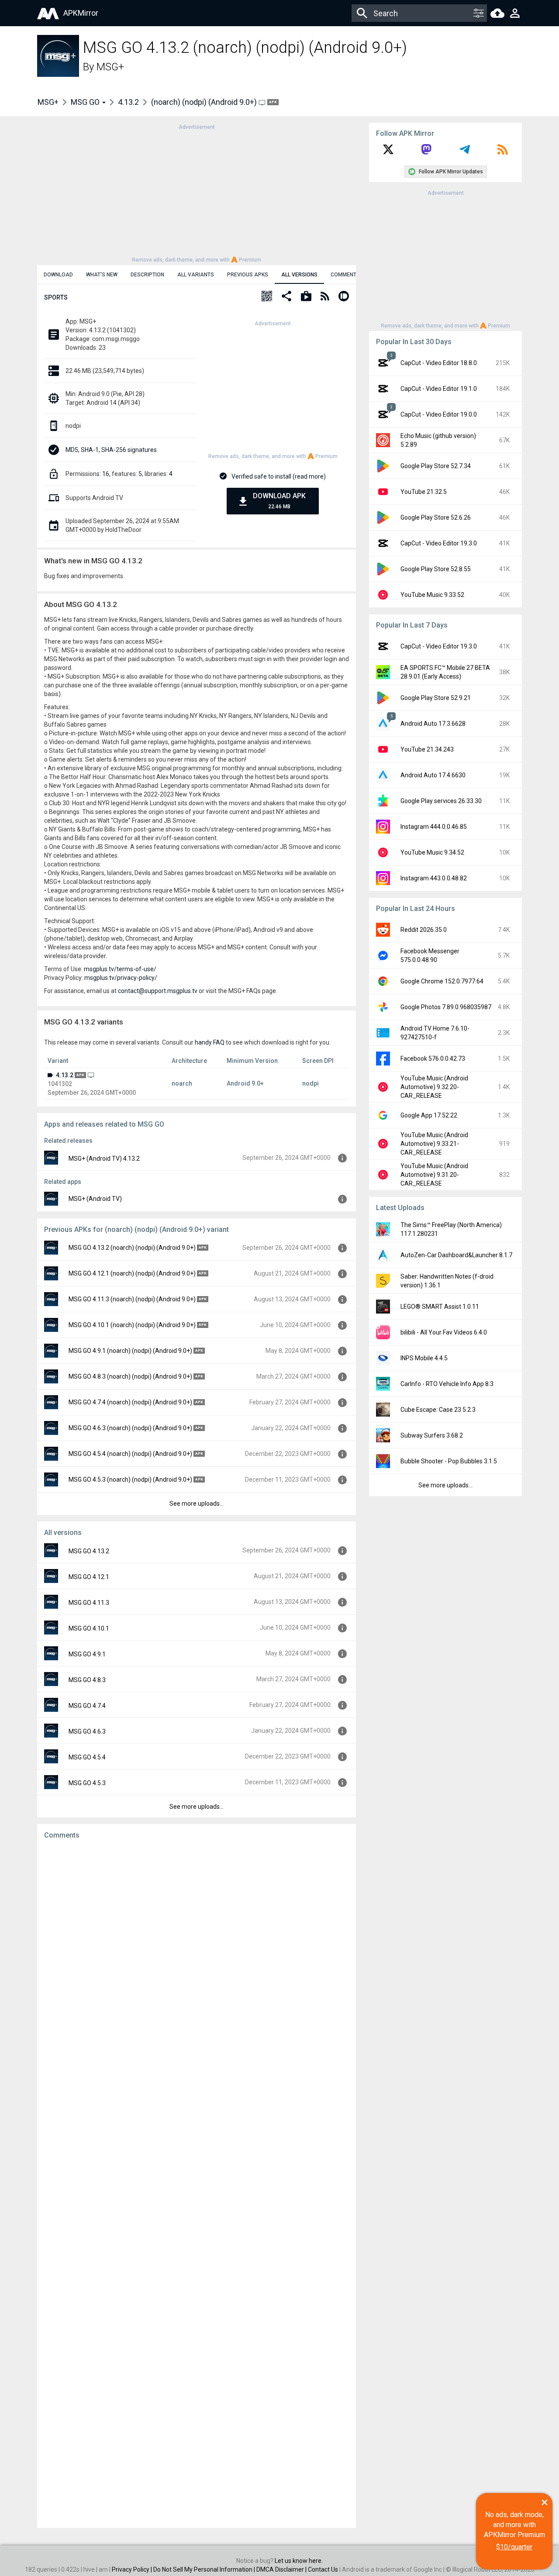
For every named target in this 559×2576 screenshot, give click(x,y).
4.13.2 (128, 102)
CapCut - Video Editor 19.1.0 (439, 389)
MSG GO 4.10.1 (89, 1628)
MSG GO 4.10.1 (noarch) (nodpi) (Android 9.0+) (132, 1325)
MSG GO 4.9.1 (87, 1654)
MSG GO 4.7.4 (87, 1706)
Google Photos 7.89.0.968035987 (446, 1007)
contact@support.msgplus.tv (158, 991)
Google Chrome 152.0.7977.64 (442, 981)
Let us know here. (299, 2561)
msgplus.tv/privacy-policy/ (121, 978)
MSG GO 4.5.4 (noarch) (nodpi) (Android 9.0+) (130, 1454)
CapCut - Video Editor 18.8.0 (439, 363)
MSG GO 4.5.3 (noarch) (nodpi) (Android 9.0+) (130, 1479)
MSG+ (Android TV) (95, 1199)
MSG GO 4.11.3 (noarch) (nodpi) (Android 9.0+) (132, 1299)
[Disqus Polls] (197, 1957)
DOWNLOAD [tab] (58, 275)
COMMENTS (345, 275)
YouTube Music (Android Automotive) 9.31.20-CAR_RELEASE (434, 1175)
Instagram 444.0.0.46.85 (434, 827)
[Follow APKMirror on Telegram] (465, 152)
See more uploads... (197, 1504)
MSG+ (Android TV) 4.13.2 (104, 1159)
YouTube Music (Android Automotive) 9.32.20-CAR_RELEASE (434, 1087)
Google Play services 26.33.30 (441, 801)
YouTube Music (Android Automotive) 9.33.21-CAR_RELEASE (434, 1144)
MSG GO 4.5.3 (87, 1783)
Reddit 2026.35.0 (424, 930)
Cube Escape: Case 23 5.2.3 (438, 1410)
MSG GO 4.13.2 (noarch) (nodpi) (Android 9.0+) (132, 1248)
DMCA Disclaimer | (282, 2569)
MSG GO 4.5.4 (87, 1757)
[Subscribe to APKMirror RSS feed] (503, 152)
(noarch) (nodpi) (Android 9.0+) (205, 102)
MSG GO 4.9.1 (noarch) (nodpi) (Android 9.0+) (130, 1351)
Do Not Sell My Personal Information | (205, 2569)
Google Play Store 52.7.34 (436, 466)
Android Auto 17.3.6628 (433, 724)
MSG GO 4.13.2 (89, 1551)
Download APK (279, 501)
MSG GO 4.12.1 (89, 1577)
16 (106, 474)
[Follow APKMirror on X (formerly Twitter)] (388, 152)
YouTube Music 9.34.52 (432, 852)
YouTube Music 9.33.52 (432, 595)
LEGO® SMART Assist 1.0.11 (440, 1307)
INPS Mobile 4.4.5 (424, 1358)
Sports (56, 297)
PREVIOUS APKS (248, 275)
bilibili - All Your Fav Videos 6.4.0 (444, 1332)
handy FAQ (210, 1042)
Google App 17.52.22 (429, 1115)
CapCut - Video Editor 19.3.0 (439, 543)
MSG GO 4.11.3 (89, 1603)
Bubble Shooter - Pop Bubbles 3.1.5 (449, 1461)
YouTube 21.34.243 (427, 749)
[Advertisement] (197, 193)
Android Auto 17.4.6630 (433, 775)
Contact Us (323, 2569)
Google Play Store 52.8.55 (436, 569)
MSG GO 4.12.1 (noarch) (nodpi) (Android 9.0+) (132, 1273)
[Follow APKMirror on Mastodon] (426, 152)
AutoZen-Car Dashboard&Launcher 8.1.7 (456, 1255)
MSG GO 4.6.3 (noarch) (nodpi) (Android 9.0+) (130, 1428)
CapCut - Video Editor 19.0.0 (439, 414)
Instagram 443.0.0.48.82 (434, 878)
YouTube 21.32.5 (424, 492)
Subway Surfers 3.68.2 (432, 1435)
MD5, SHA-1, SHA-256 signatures (111, 450)
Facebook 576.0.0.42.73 (433, 1059)
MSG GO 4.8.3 (87, 1680)
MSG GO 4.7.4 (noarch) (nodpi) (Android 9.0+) (130, 1402)
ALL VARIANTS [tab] (196, 275)
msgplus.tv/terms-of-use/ (120, 969)
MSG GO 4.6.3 (87, 1731)
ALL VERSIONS (299, 275)
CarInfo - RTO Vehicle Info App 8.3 (447, 1384)
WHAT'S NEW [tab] (102, 275)
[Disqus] (197, 2184)
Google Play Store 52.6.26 (436, 517)
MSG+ (110, 67)
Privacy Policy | (133, 2569)
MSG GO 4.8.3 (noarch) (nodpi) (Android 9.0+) (130, 1376)
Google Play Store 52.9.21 (436, 698)
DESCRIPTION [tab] (147, 275)
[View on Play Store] (306, 297)
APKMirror (81, 13)
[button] (267, 297)
